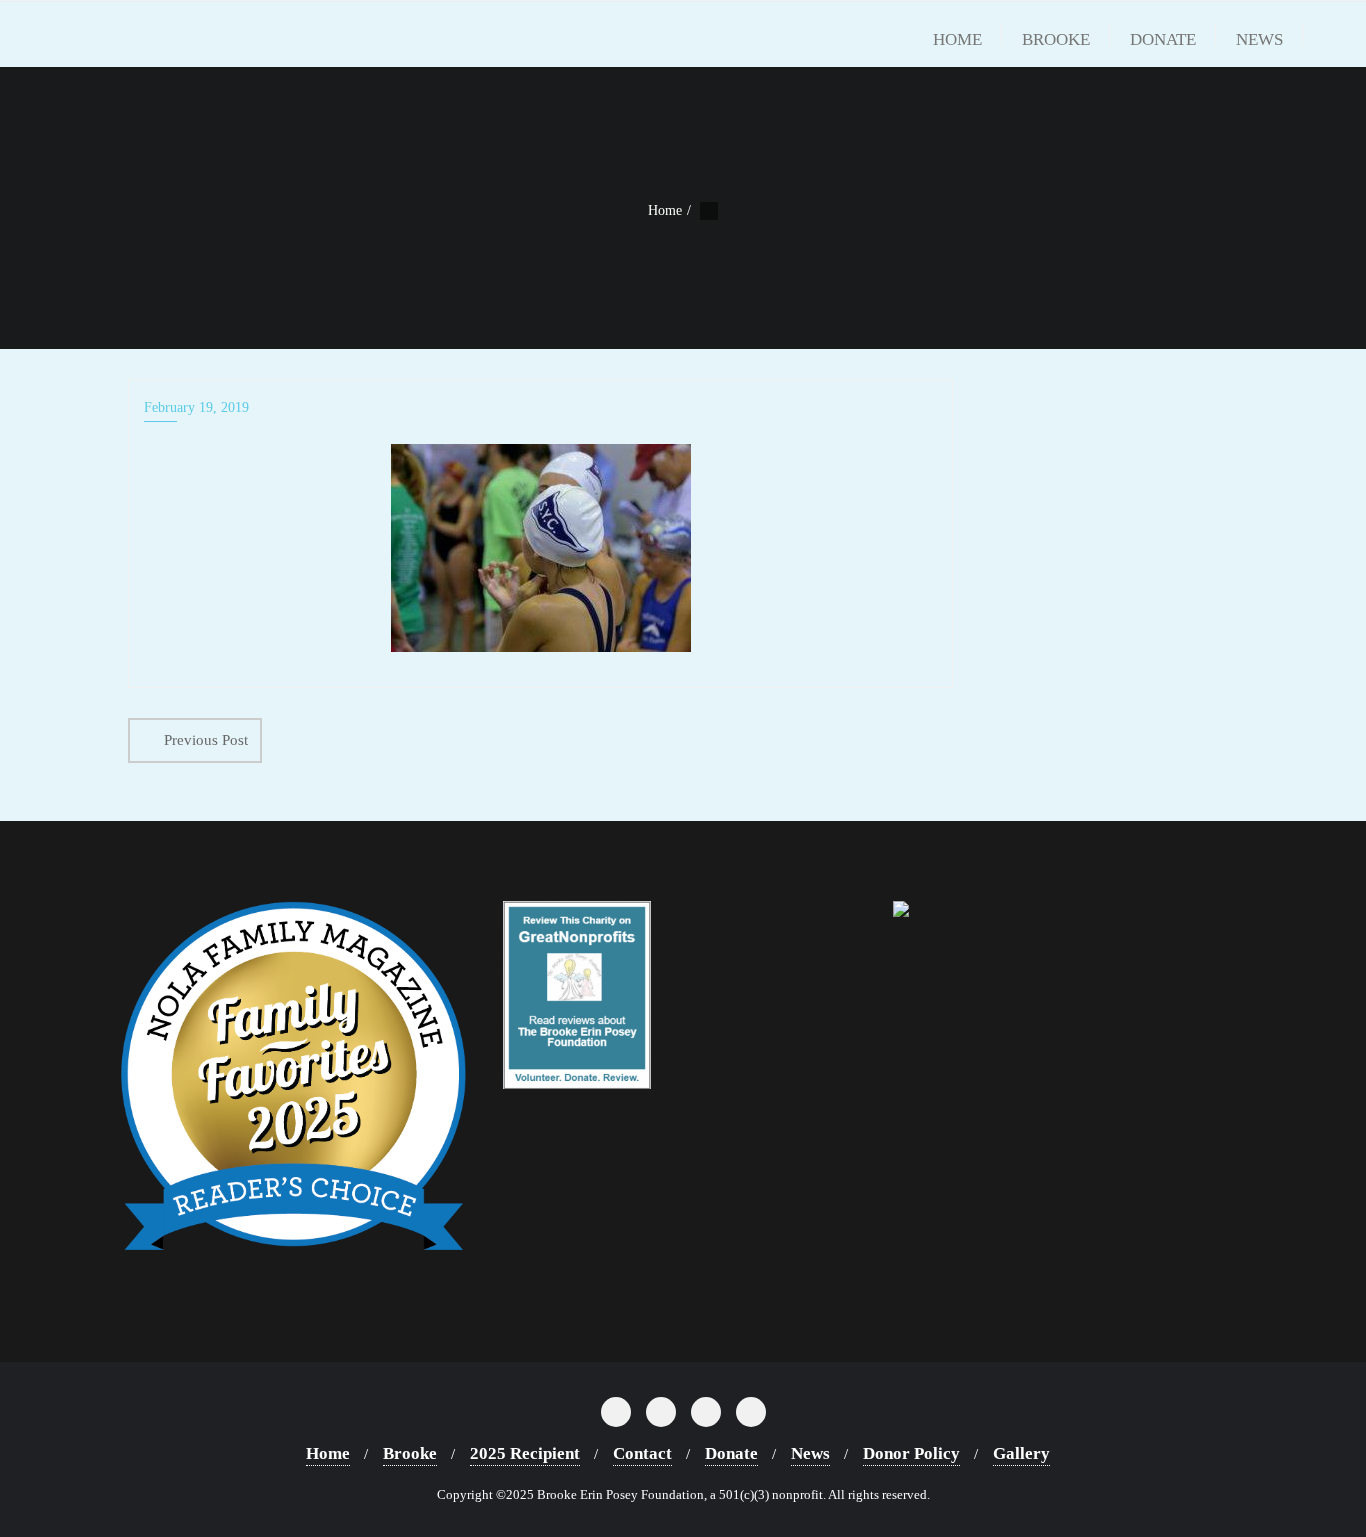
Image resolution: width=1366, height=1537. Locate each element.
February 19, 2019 (196, 407)
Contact (642, 1453)
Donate (731, 1453)
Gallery (1021, 1453)
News (810, 1453)
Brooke (410, 1453)
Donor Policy (911, 1453)
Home (665, 210)
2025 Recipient (525, 1453)
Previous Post (206, 740)
